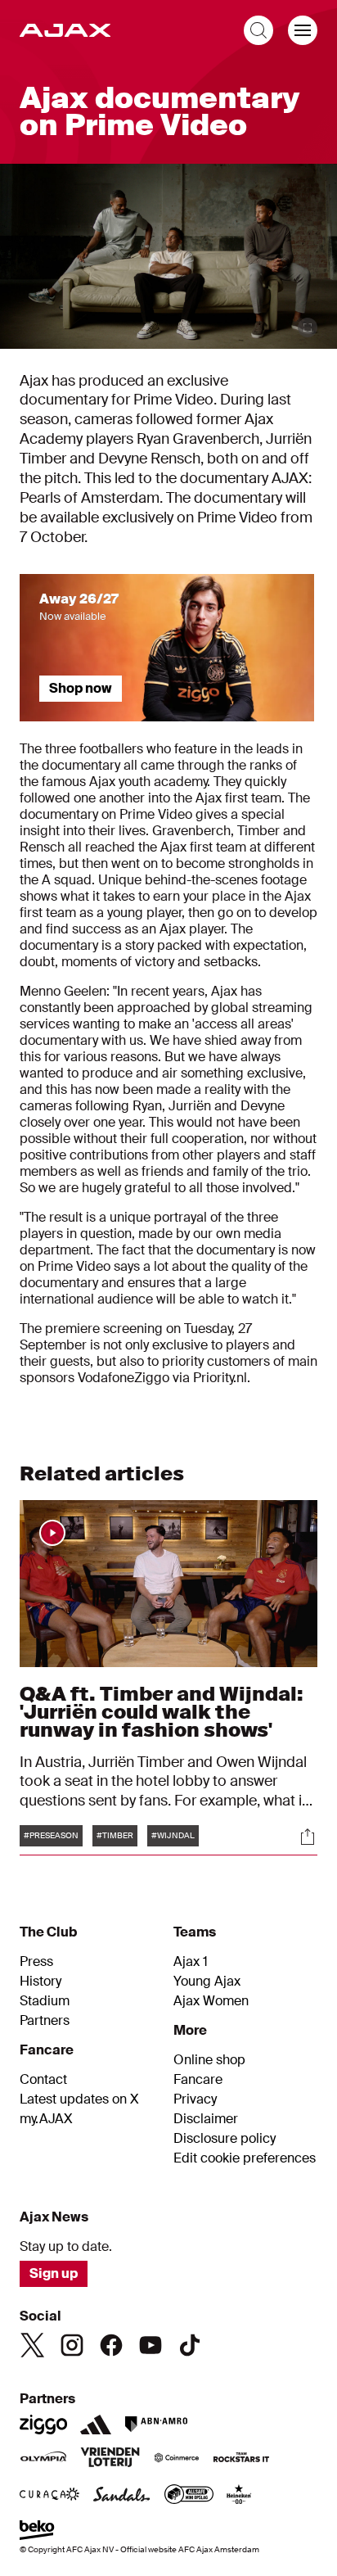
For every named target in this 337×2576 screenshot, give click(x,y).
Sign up (54, 2273)
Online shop (209, 2060)
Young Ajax (207, 1982)
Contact (43, 2080)
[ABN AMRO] (156, 2425)
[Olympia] (43, 2459)
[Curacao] (49, 2496)
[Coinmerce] (177, 2459)
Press (36, 1962)
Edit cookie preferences (245, 2158)
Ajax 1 (191, 1962)
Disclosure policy (225, 2139)
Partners (45, 2021)
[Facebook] (111, 2345)
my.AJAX (46, 2119)
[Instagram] (72, 2345)
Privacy (195, 2099)
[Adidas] (96, 2425)
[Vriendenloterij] (110, 2459)
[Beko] (37, 2532)
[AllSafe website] (189, 2496)
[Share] (308, 1837)
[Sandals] (122, 2496)
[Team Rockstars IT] (241, 2459)
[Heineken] (239, 2496)
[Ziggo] (43, 2425)
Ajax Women (211, 2001)
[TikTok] (190, 2345)
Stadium (45, 2001)
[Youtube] (151, 2345)
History (40, 1982)
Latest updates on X (79, 2099)
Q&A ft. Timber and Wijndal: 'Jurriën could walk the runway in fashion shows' (162, 1712)
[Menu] (303, 30)
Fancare (198, 2080)
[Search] (258, 30)
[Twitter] (33, 2345)
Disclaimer (206, 2119)
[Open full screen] (308, 328)
